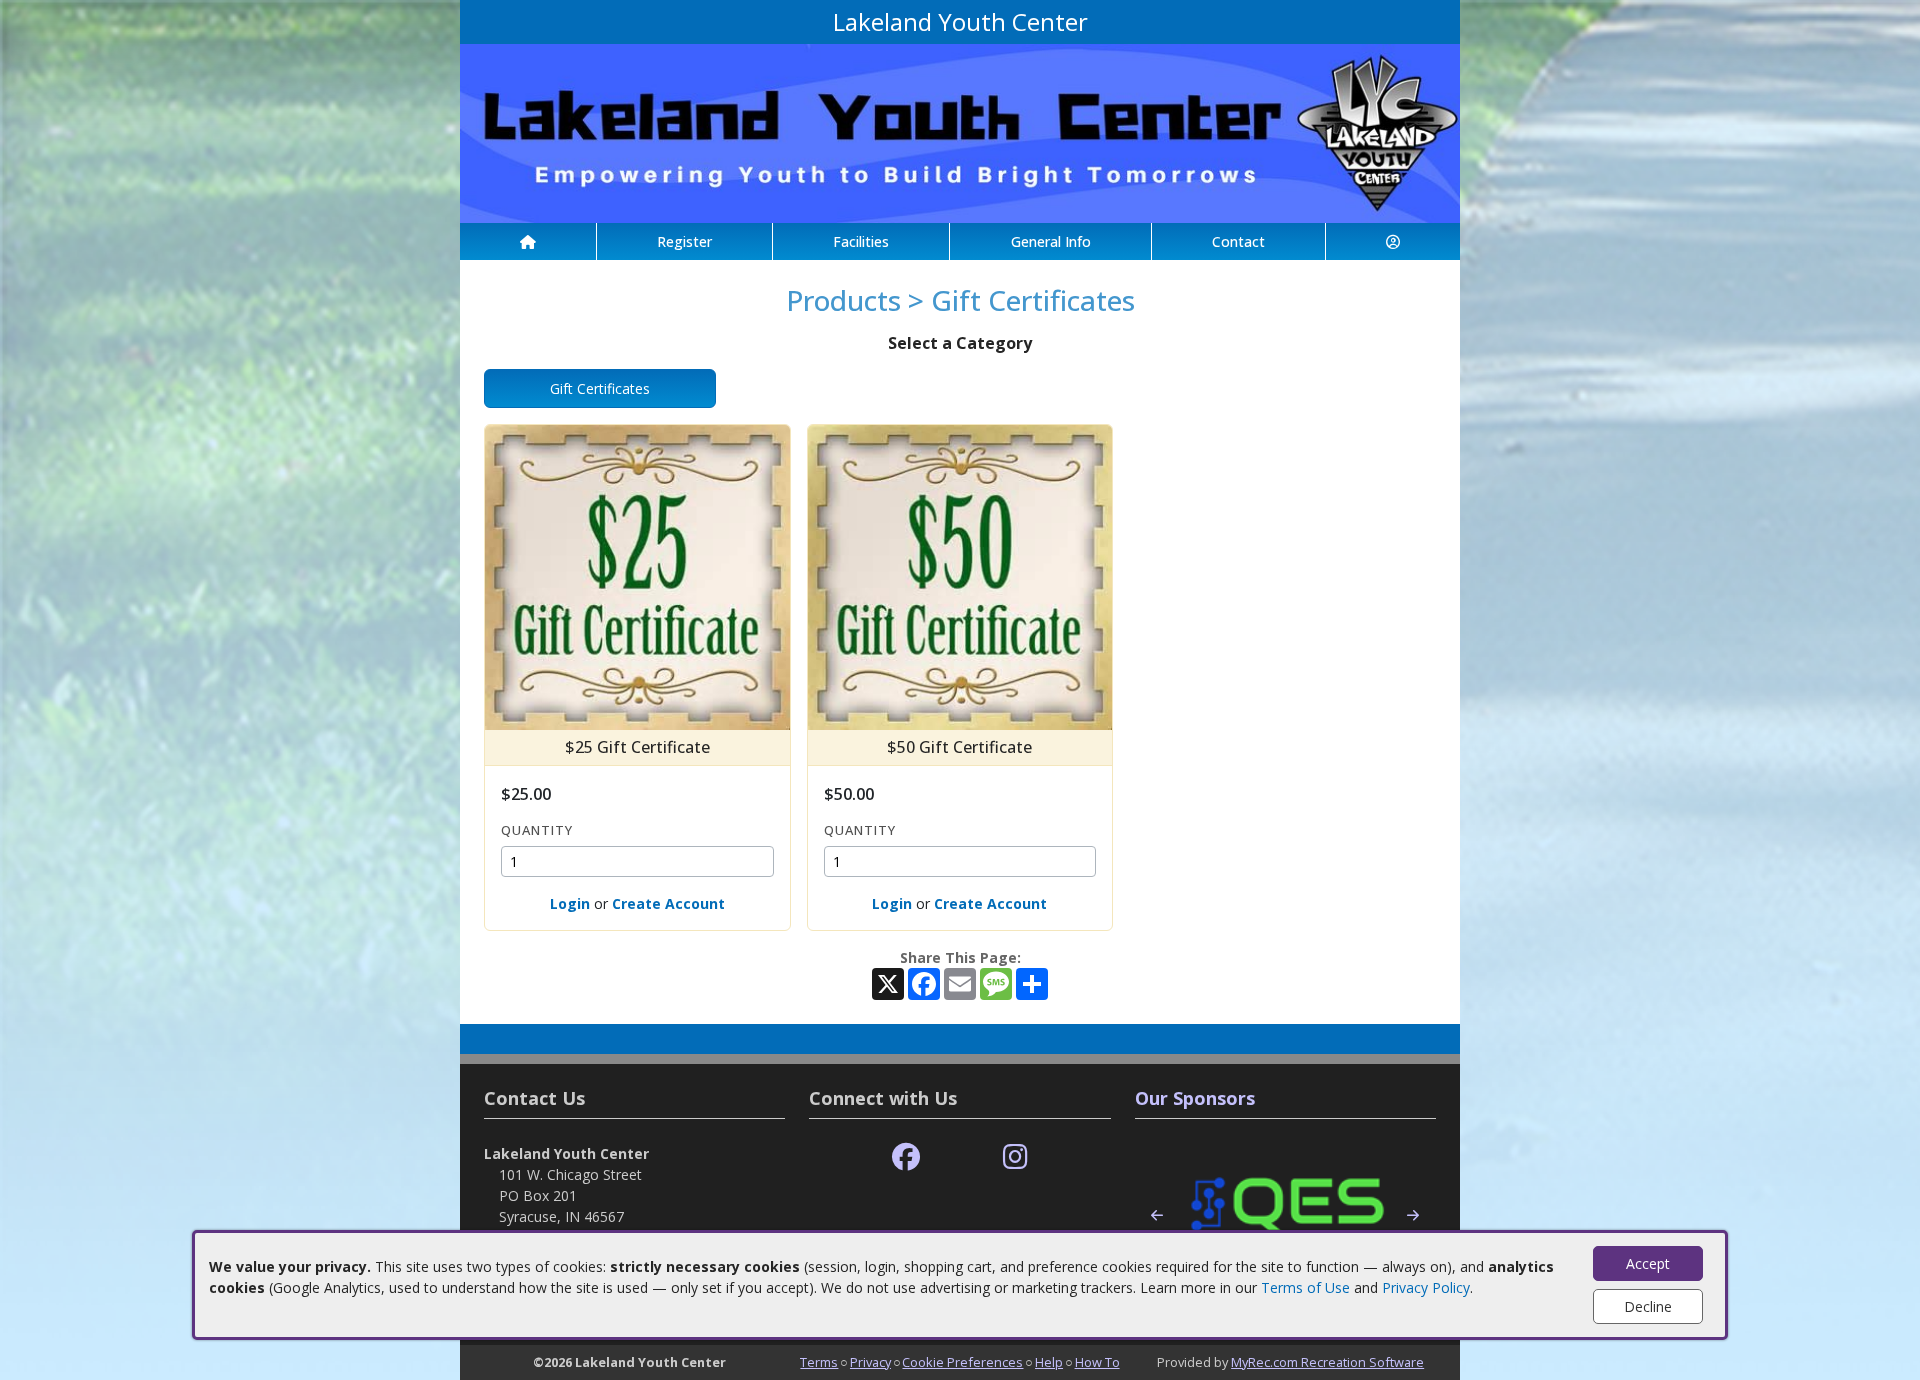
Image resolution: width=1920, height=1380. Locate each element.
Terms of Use (1305, 1287)
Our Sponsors (1195, 1098)
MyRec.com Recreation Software (1327, 1362)
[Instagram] (1015, 1157)
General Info (1051, 241)
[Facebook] (906, 1157)
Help (1049, 1362)
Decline (1648, 1306)
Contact (1238, 241)
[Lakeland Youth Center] (960, 131)
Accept (1648, 1263)
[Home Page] (528, 241)
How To (1097, 1362)
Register (684, 241)
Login (570, 903)
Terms (819, 1362)
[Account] (1393, 241)
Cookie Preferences (962, 1362)
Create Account (668, 903)
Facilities (861, 241)
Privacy (870, 1362)
